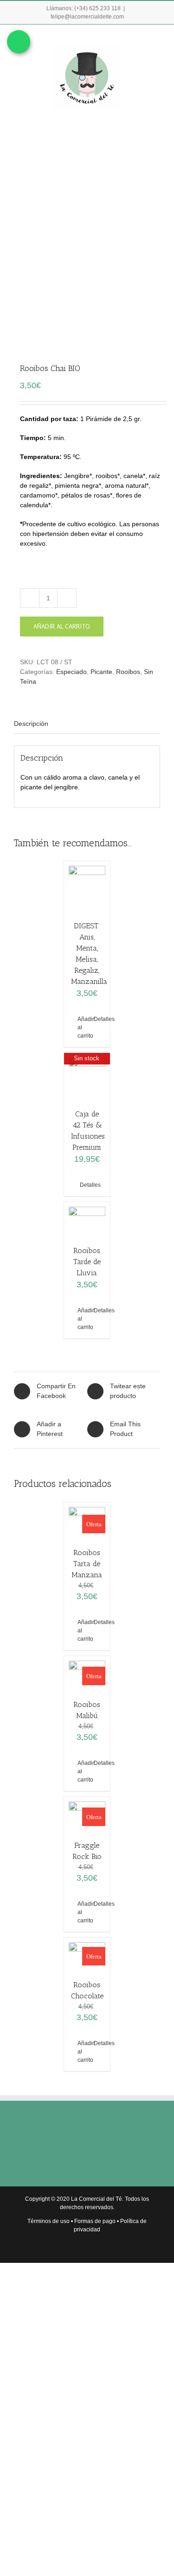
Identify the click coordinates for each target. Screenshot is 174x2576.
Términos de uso (48, 2221)
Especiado (71, 672)
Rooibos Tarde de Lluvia (87, 1262)
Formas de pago (95, 2221)
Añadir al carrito (62, 626)
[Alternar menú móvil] (156, 39)
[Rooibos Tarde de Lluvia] (87, 1219)
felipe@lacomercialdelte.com (87, 17)
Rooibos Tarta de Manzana (87, 1564)
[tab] (87, 724)
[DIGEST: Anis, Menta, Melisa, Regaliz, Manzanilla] (87, 886)
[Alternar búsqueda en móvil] (140, 39)
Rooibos (128, 672)
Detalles (98, 1019)
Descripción (31, 724)
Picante (101, 672)
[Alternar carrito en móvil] (123, 39)
